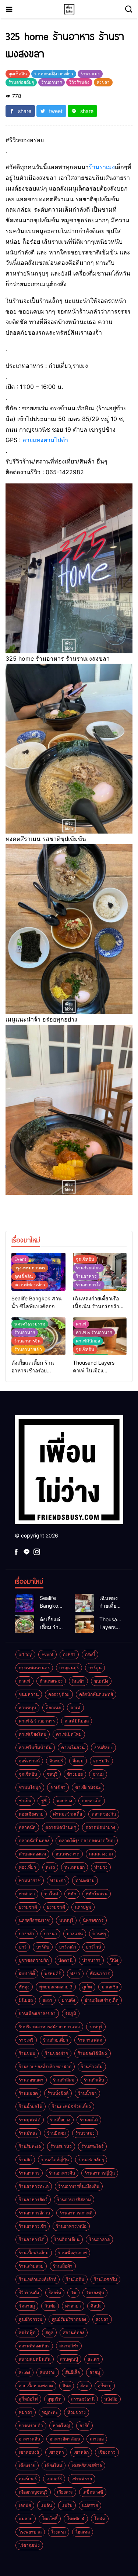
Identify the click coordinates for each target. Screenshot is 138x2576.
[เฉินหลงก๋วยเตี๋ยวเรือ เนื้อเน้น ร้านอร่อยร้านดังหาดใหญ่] (84, 1603)
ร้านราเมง (102, 167)
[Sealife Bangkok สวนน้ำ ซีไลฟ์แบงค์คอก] (24, 1603)
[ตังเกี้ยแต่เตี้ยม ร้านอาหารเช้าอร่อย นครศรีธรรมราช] (24, 1624)
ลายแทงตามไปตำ (45, 440)
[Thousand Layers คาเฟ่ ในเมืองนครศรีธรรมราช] (84, 1624)
